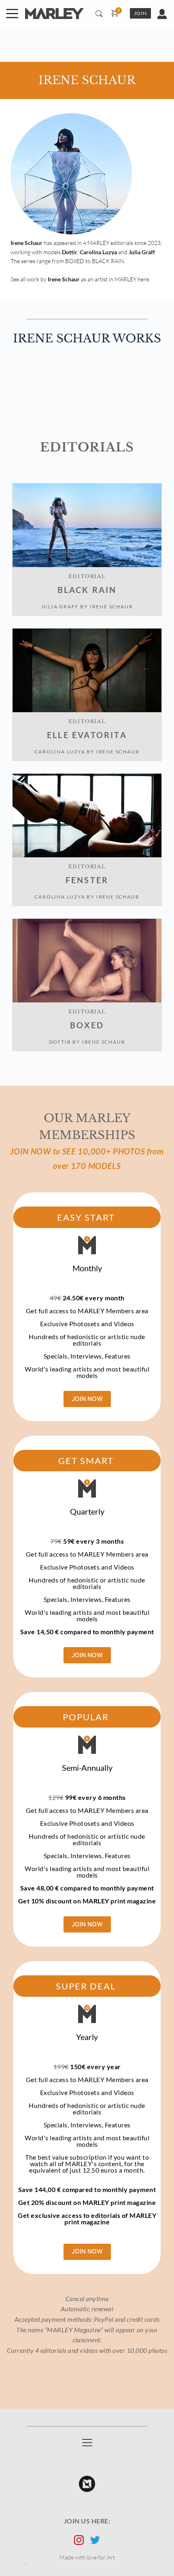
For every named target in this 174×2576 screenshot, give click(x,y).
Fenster (87, 880)
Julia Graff (60, 607)
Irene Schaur (111, 607)
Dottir (60, 1042)
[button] (12, 13)
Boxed (87, 1025)
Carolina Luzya (60, 752)
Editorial (87, 576)
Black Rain (87, 590)
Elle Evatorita (87, 735)
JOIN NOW (87, 1399)
